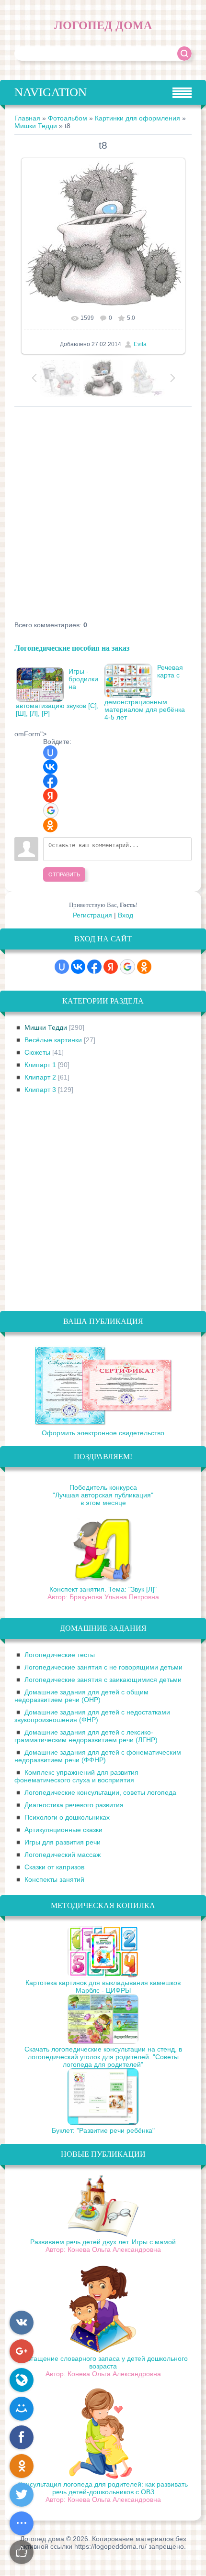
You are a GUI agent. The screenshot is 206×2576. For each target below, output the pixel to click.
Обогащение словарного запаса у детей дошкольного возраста (103, 2362)
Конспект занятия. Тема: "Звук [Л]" (103, 1589)
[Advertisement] (103, 514)
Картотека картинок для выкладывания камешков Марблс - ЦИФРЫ (103, 1987)
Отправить (64, 874)
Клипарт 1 (40, 1065)
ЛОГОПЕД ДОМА (103, 25)
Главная (27, 118)
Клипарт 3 (40, 1090)
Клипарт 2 (40, 1077)
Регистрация (92, 915)
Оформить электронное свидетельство (103, 1433)
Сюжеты (37, 1052)
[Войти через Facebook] (50, 781)
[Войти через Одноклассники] (50, 825)
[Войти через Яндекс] (50, 796)
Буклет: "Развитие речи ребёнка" (103, 2130)
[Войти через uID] (50, 753)
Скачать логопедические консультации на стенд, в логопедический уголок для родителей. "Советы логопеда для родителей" (103, 2057)
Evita (140, 344)
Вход (126, 915)
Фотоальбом (68, 118)
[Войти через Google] (51, 810)
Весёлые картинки (53, 1040)
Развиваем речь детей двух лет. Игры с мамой (103, 2242)
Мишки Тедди (36, 126)
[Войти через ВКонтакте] (50, 767)
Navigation (51, 92)
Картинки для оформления (137, 118)
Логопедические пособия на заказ (72, 648)
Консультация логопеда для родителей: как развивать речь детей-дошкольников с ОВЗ (103, 2488)
